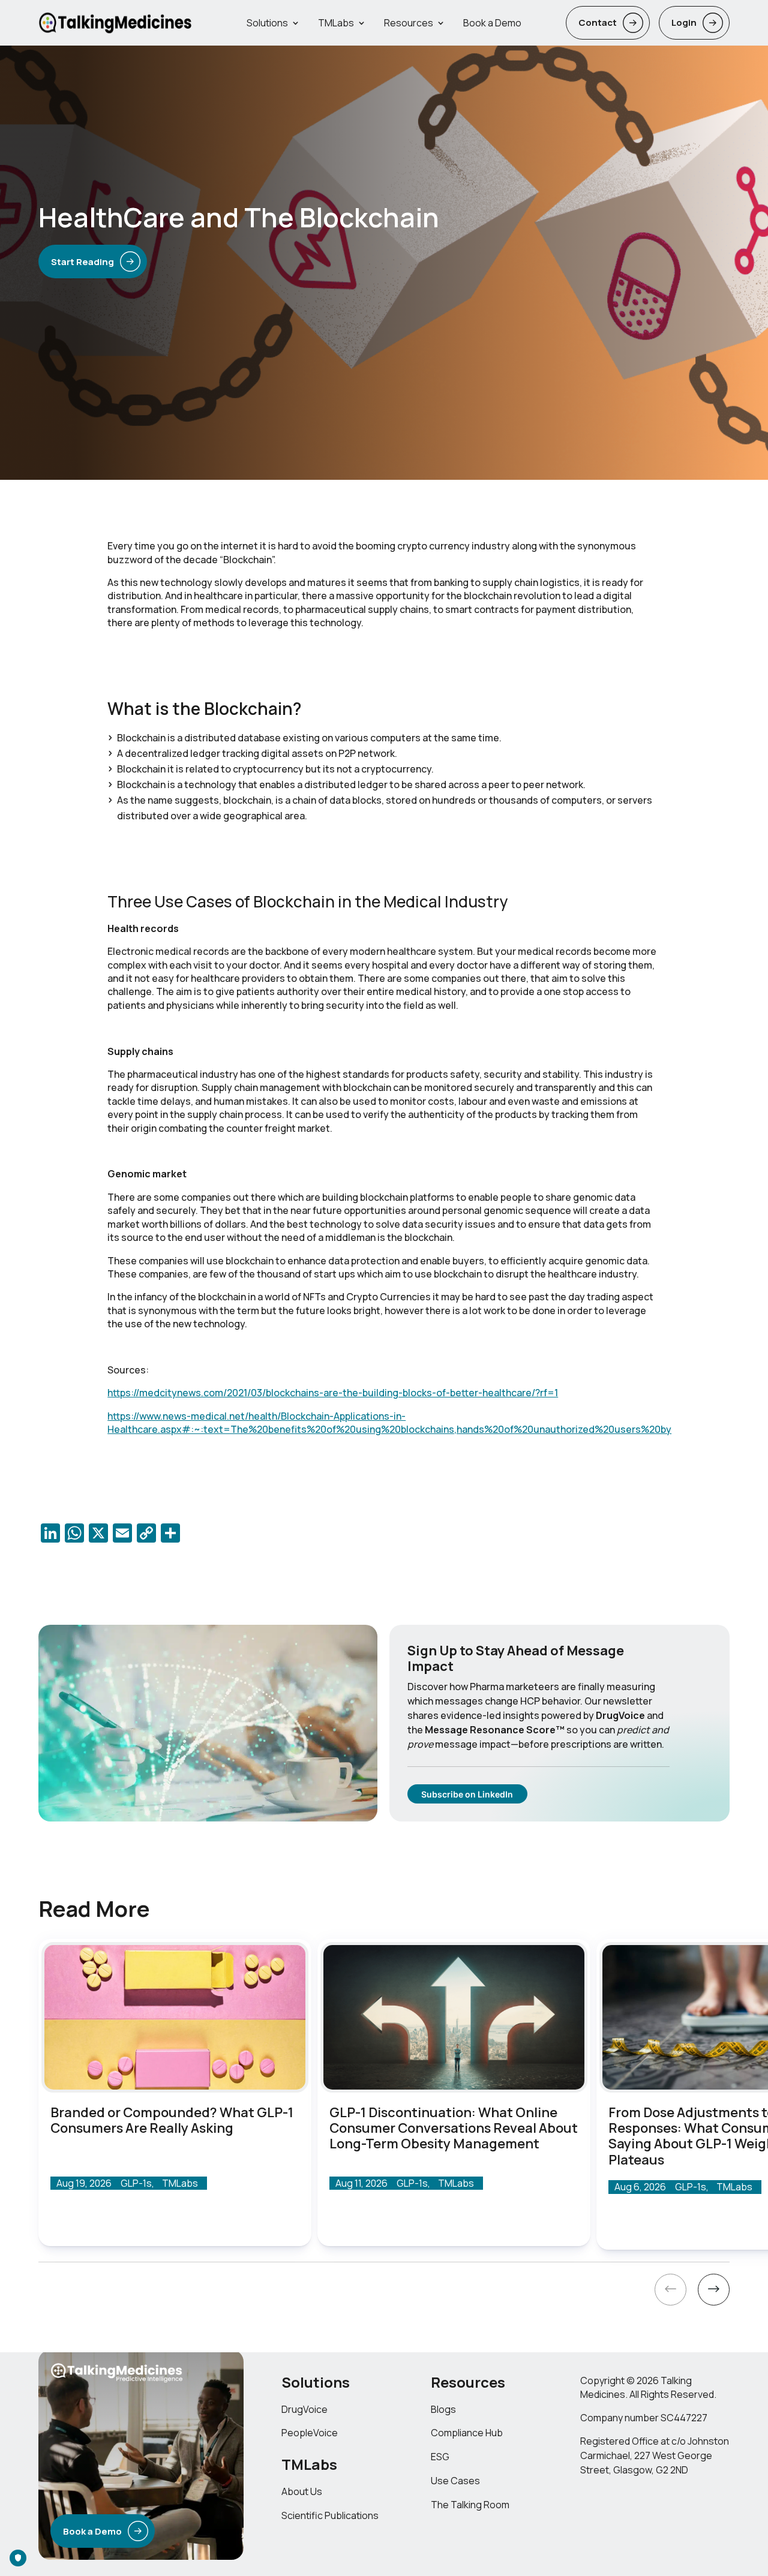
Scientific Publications (330, 2515)
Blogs (443, 2409)
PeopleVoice (310, 2433)
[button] (670, 2292)
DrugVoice (304, 2409)
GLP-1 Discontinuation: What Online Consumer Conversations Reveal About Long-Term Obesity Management (454, 2128)
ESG (440, 2457)
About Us (302, 2491)
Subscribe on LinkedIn (467, 1794)
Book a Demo (492, 23)
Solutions (267, 23)
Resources (409, 23)
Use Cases (455, 2481)
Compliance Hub (467, 2433)
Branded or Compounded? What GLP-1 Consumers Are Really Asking (172, 2120)
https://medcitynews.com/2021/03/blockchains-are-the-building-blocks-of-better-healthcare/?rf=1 (333, 1393)
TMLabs (336, 23)
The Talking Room (470, 2505)
